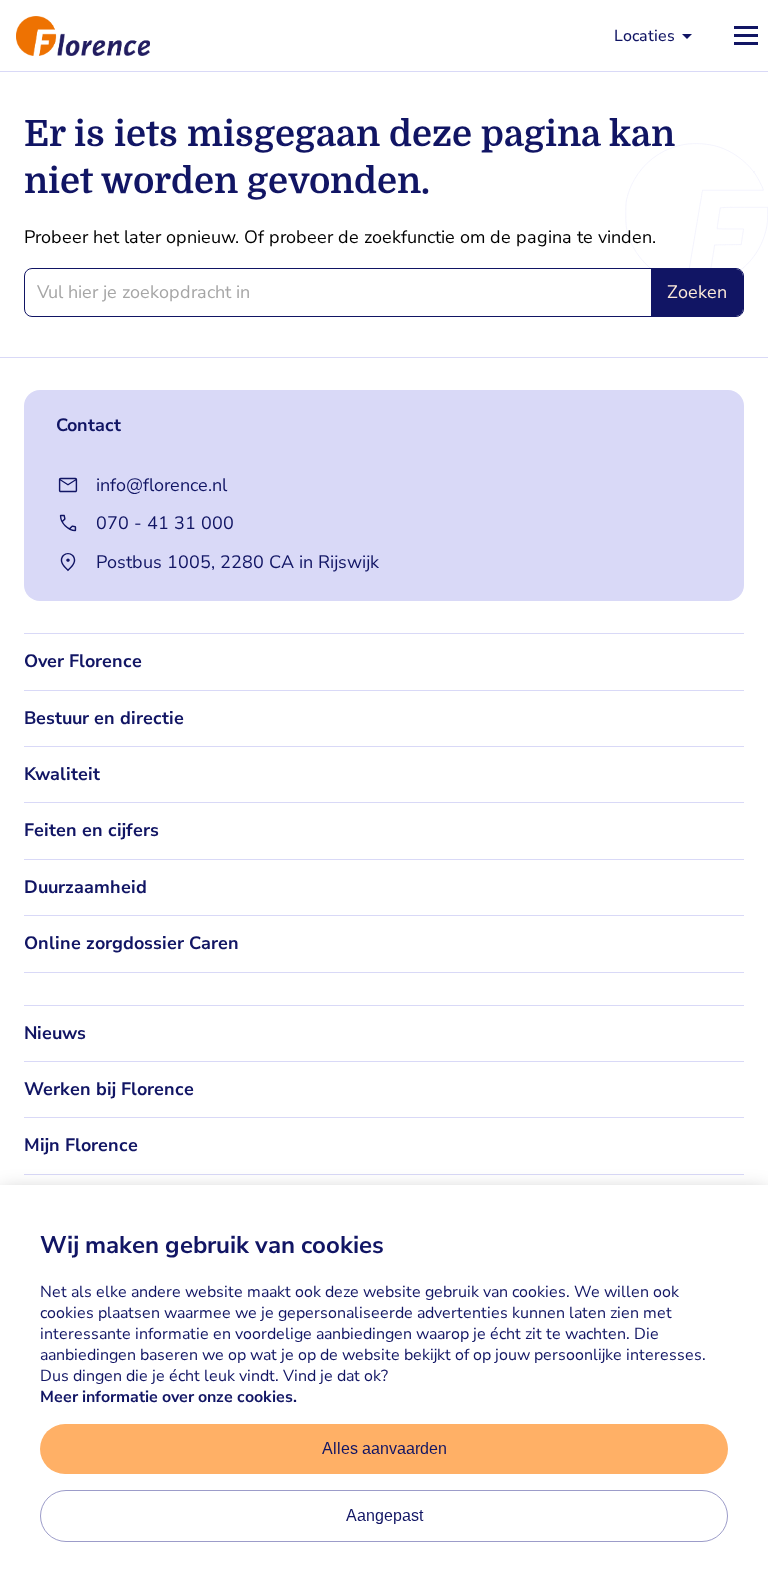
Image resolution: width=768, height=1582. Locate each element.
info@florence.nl (161, 485)
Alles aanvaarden (384, 1448)
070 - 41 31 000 (165, 523)
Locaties (644, 36)
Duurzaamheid (85, 887)
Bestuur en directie (104, 718)
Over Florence (83, 661)
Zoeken (697, 292)
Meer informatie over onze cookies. (168, 1397)
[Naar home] (75, 35)
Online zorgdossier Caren (131, 943)
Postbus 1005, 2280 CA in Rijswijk (237, 562)
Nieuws (55, 1033)
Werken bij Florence (109, 1089)
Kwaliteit (62, 774)
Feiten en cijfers (91, 830)
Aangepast (384, 1515)
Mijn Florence (81, 1145)
